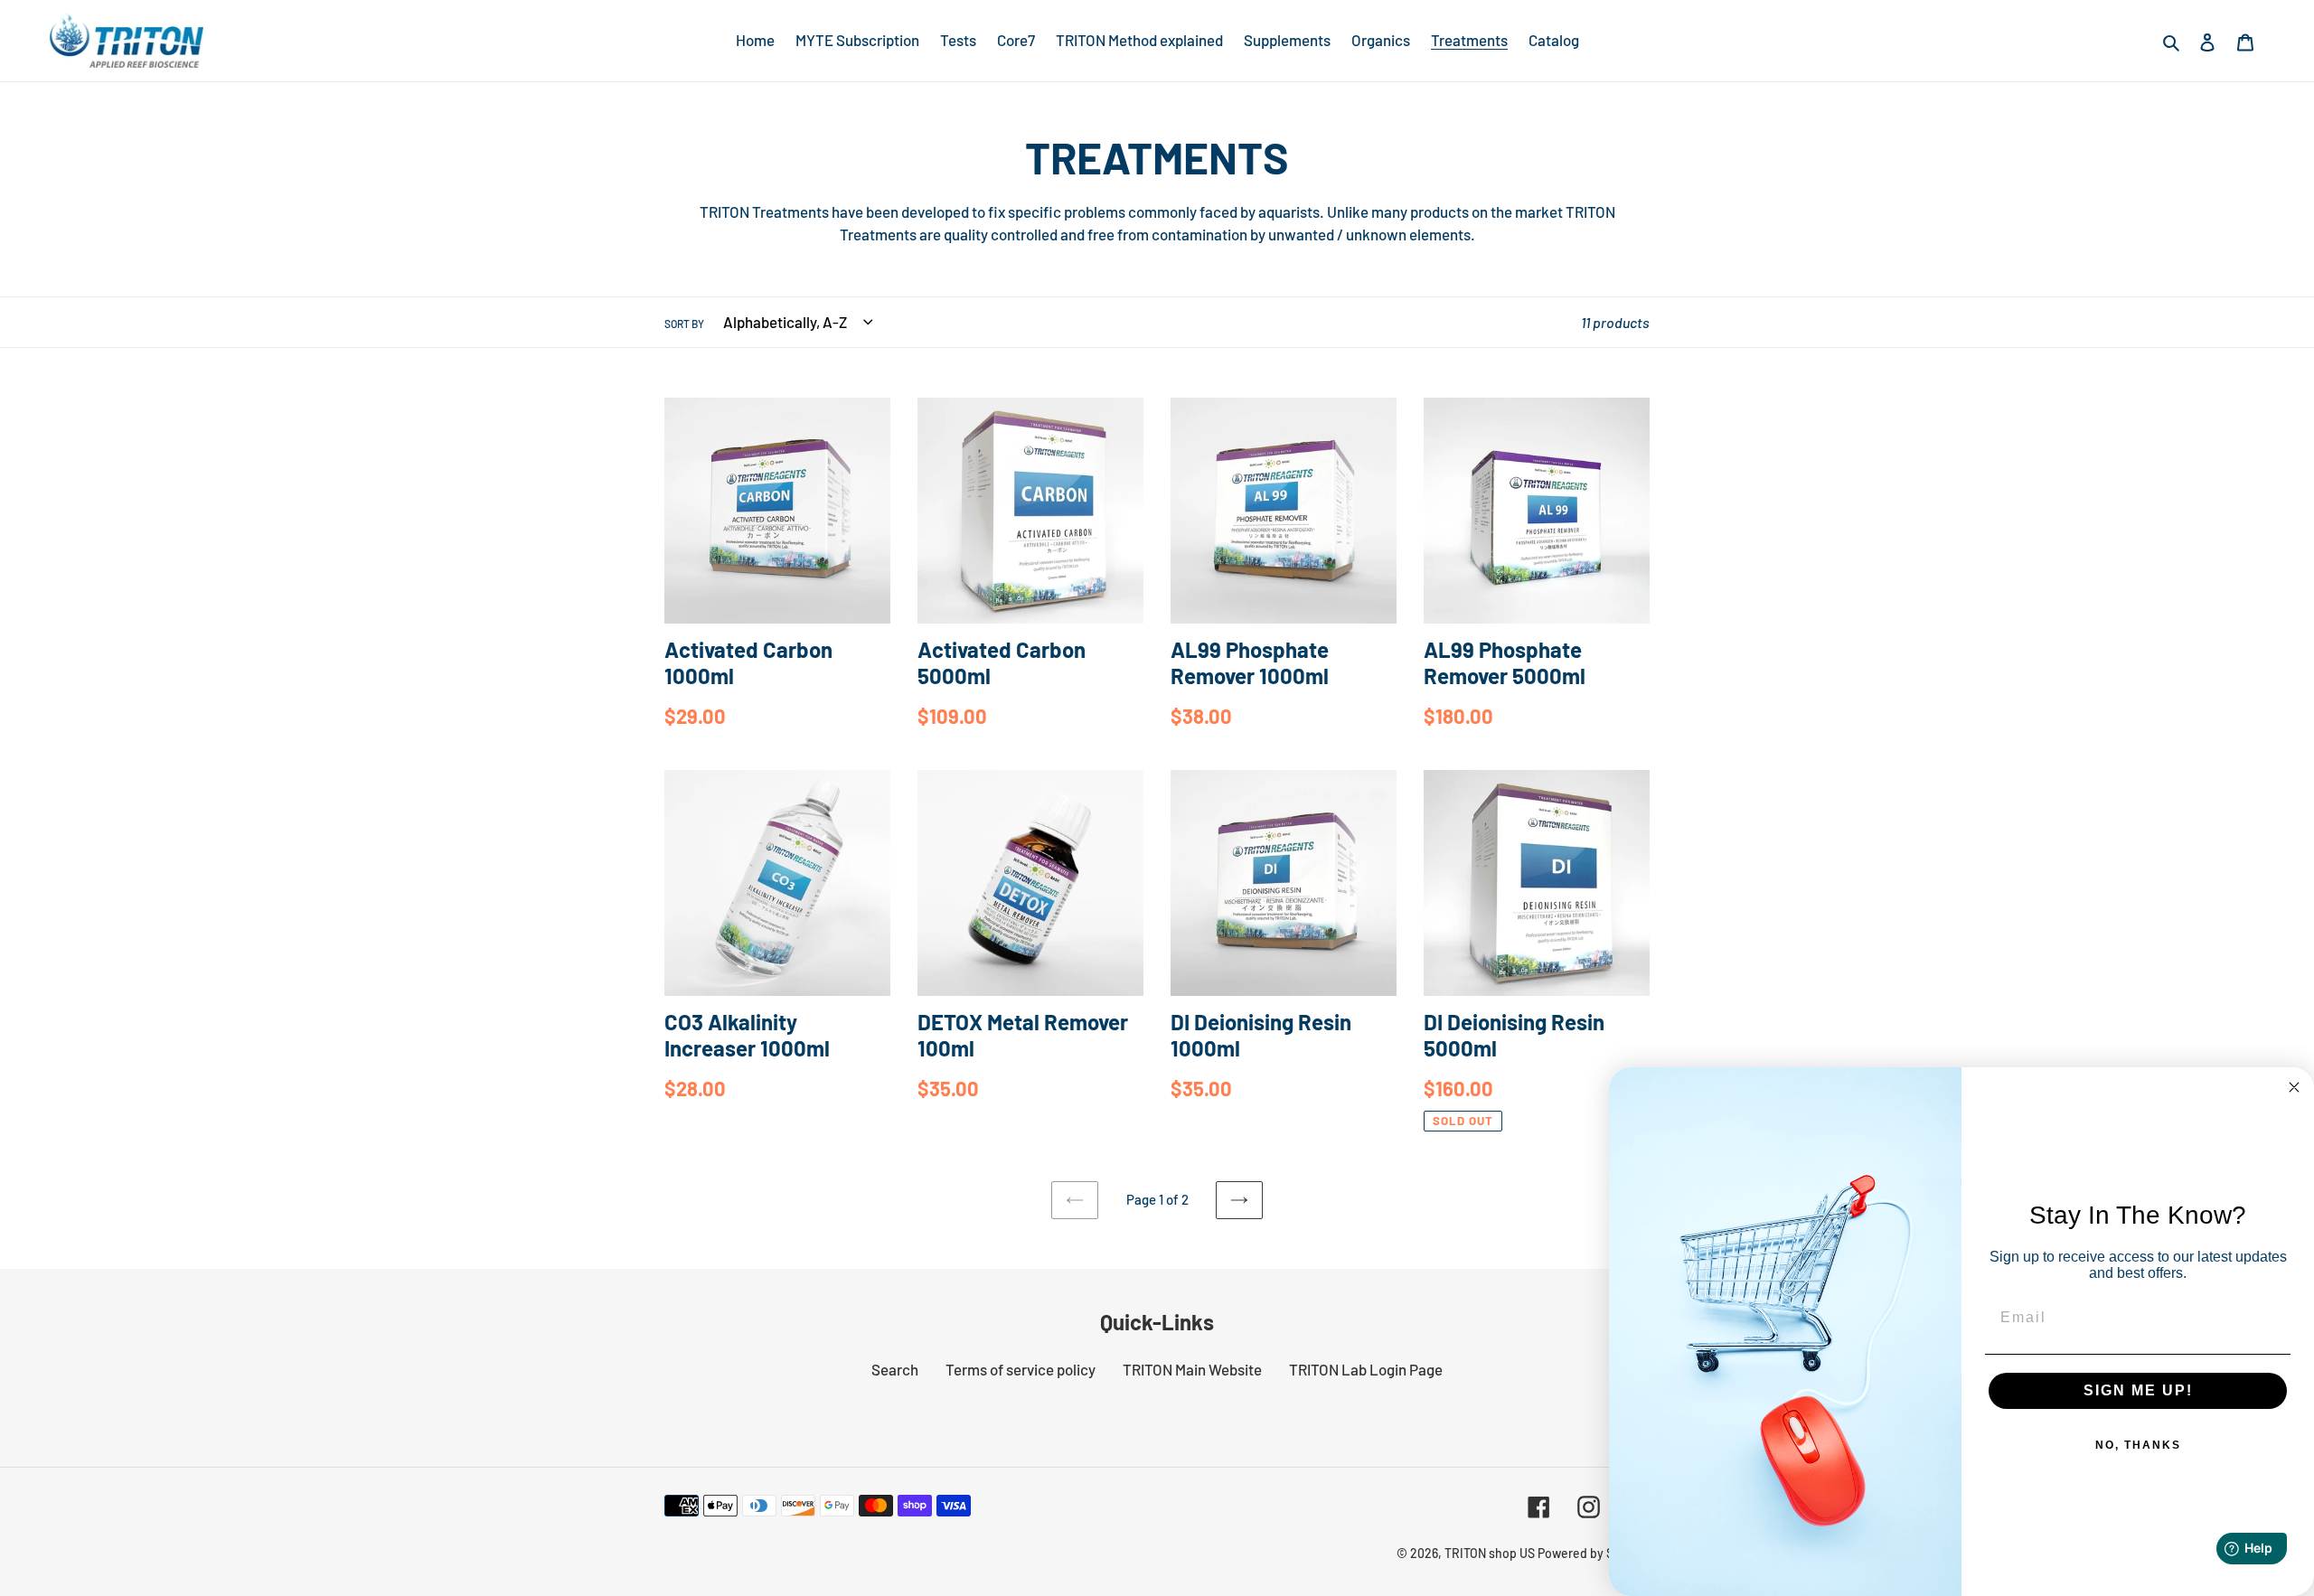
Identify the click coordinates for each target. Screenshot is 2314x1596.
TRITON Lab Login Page (1366, 1369)
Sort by (684, 324)
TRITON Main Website (1192, 1369)
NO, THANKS (2138, 1445)
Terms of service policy (1021, 1369)
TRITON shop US (1490, 1553)
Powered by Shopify (1594, 1553)
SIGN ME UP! (2138, 1390)
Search (895, 1369)
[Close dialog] (2294, 1087)
